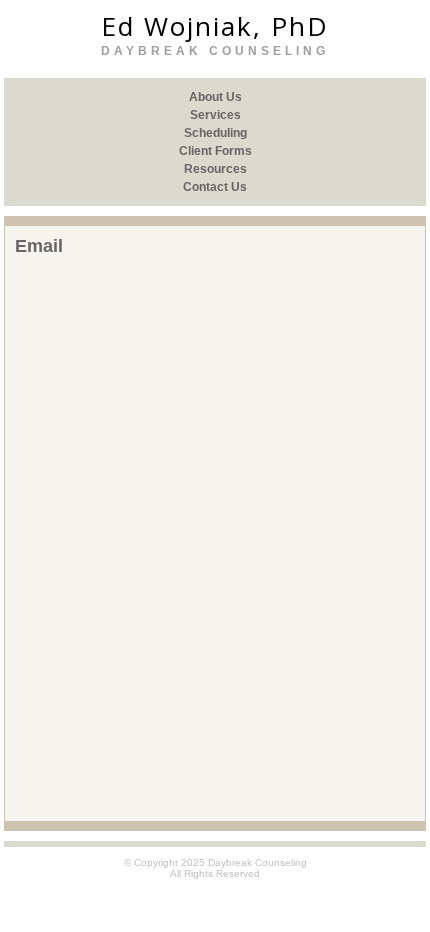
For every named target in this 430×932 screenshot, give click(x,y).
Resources (215, 169)
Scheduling (215, 133)
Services (215, 115)
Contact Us (215, 187)
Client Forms (215, 151)
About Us (215, 97)
